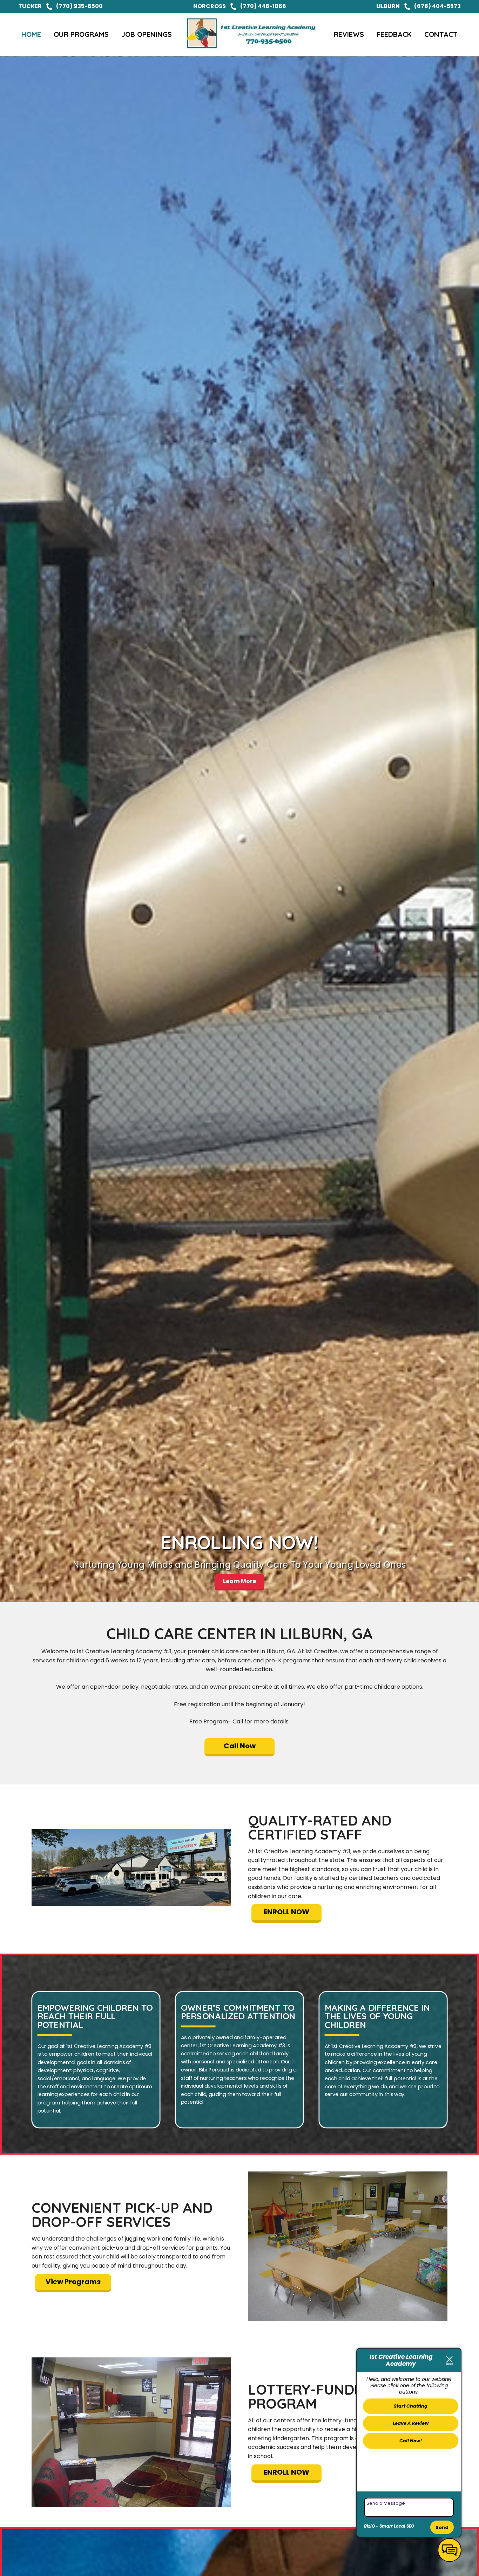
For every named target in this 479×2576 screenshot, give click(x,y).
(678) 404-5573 (437, 6)
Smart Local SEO (397, 2526)
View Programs (73, 2282)
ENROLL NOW (286, 1912)
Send (442, 2527)
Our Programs (81, 34)
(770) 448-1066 (263, 6)
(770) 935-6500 (79, 6)
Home (31, 34)
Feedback (394, 34)
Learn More (239, 1581)
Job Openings (147, 34)
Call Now (240, 1746)
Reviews (349, 34)
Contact (441, 34)
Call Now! (411, 2441)
